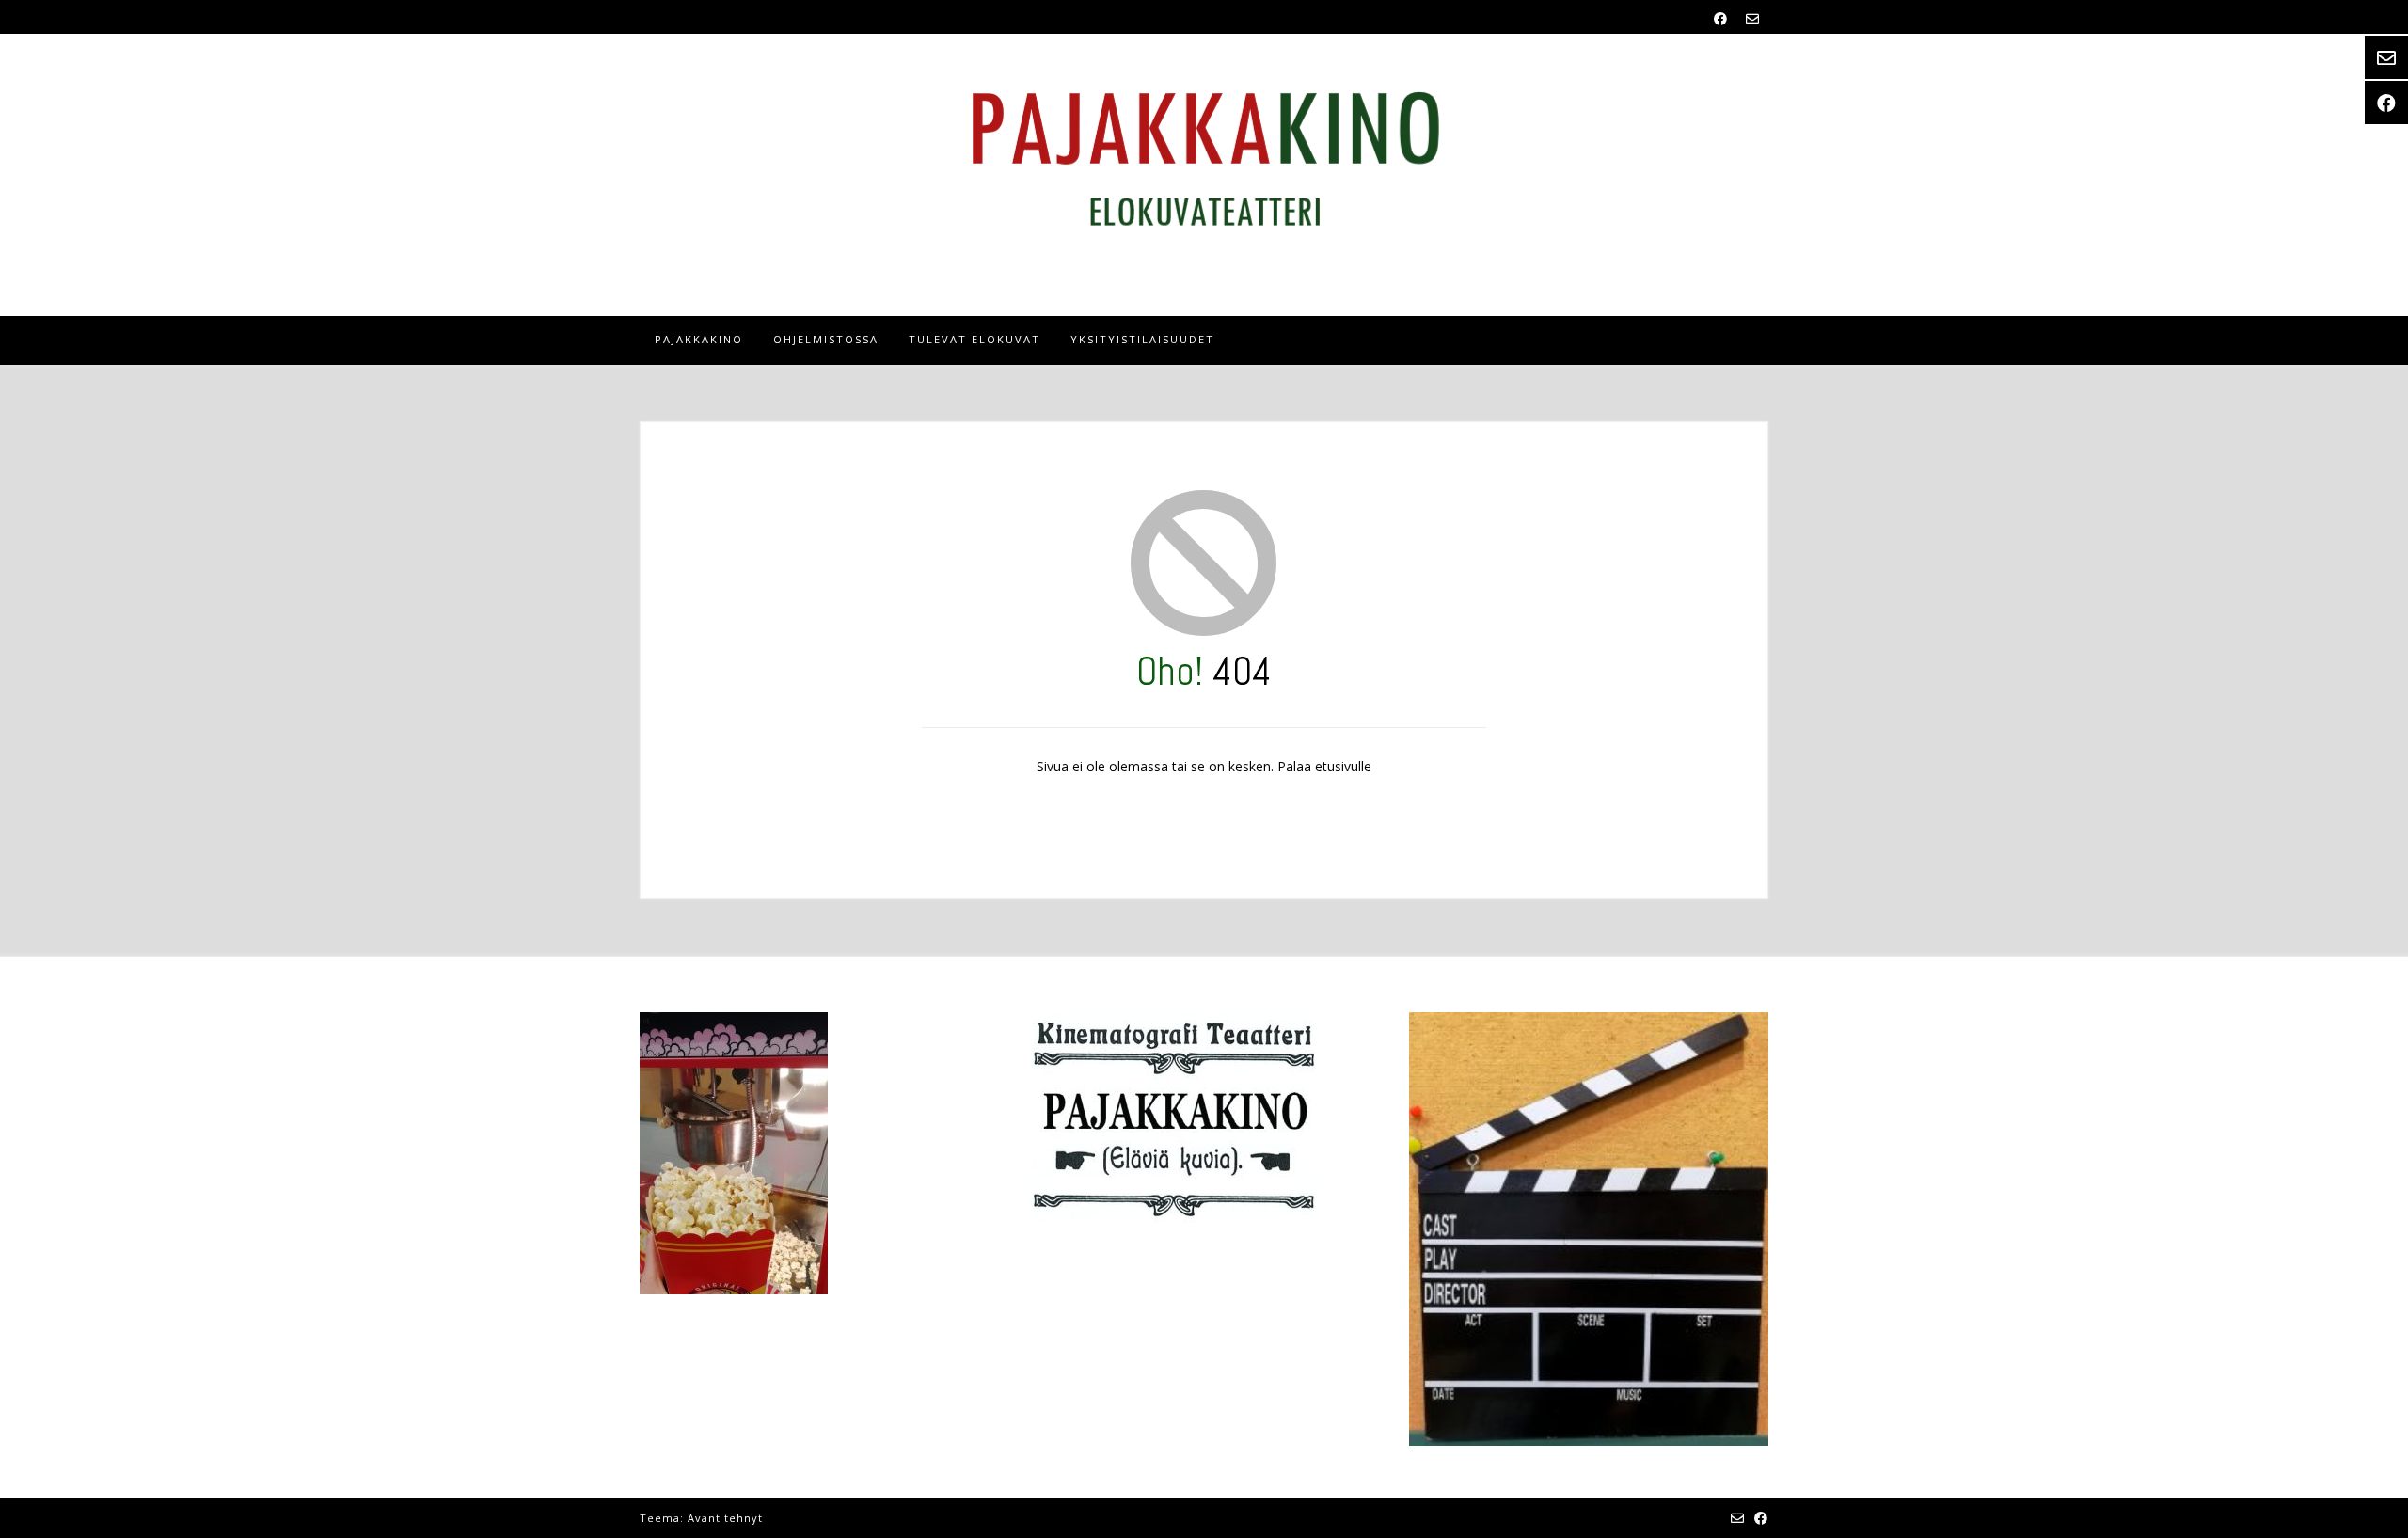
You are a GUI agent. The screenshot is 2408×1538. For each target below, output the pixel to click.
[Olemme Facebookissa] (1720, 18)
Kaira (782, 1518)
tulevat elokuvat (974, 339)
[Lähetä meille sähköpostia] (1752, 18)
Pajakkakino (699, 339)
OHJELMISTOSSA (826, 339)
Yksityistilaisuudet (1142, 339)
